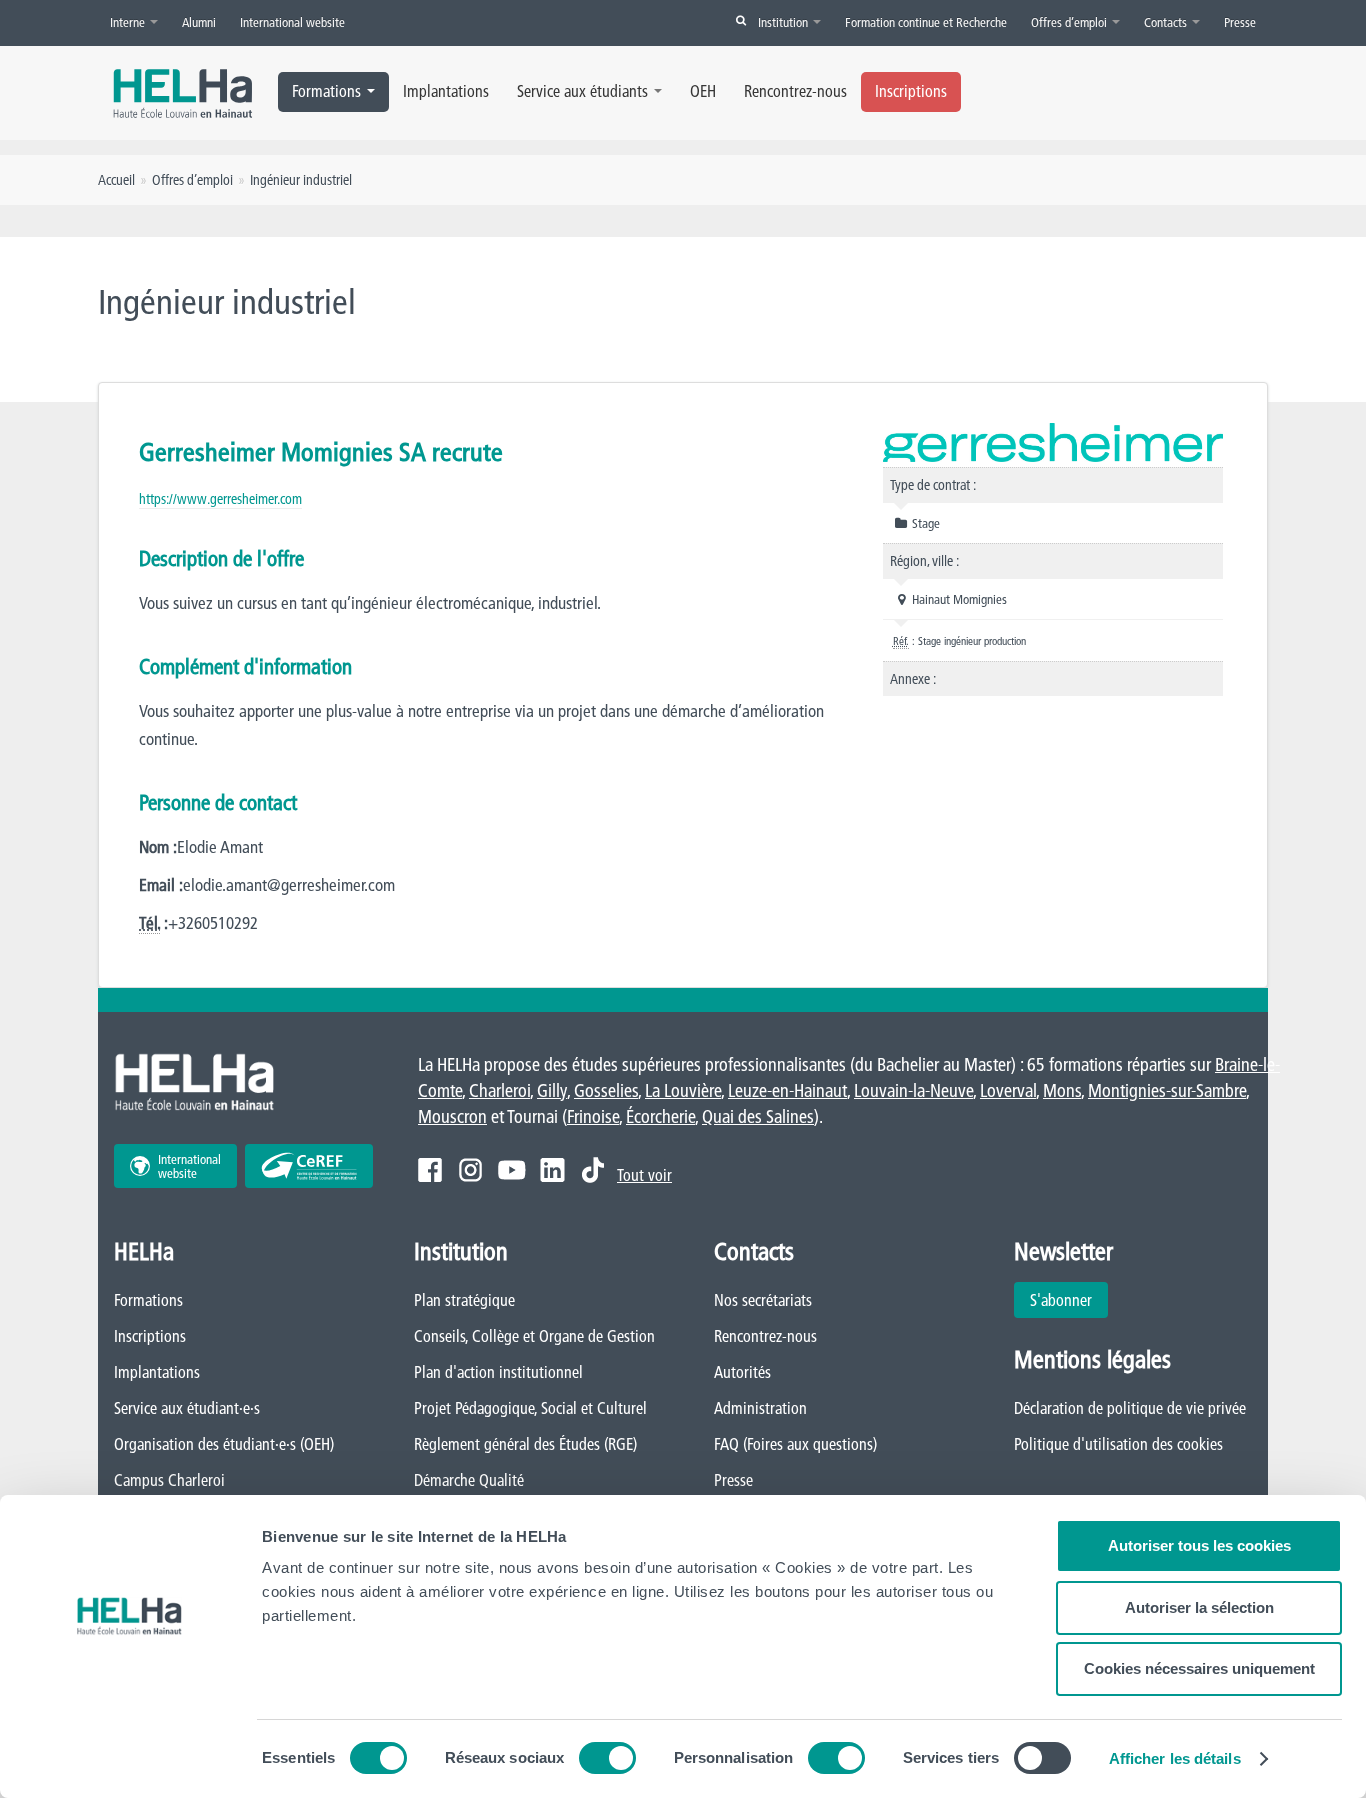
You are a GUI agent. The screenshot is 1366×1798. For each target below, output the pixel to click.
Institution (784, 22)
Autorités (742, 1372)
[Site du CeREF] (309, 1166)
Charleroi (499, 1090)
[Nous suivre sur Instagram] (470, 1170)
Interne (129, 22)
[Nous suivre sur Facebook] (430, 1170)
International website (292, 22)
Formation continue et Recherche (926, 22)
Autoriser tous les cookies (1199, 1545)
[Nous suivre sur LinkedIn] (552, 1170)
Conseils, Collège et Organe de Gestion (534, 1336)
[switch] (607, 1758)
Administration (760, 1408)
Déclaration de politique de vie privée (1130, 1408)
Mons (1062, 1090)
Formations (326, 91)
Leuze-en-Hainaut (787, 1090)
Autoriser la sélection (1199, 1607)
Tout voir (644, 1175)
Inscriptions (911, 91)
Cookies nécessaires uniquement (1199, 1668)
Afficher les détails (1175, 1758)
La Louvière (683, 1090)
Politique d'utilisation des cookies (1118, 1444)
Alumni (199, 22)
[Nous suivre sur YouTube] (511, 1170)
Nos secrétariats (763, 1300)
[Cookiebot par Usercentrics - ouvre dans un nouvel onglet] (129, 1759)
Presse (1240, 22)
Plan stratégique (464, 1300)
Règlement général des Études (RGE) (525, 1444)
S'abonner (1061, 1300)
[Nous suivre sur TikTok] (593, 1170)
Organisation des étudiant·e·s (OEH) (224, 1444)
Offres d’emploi (1070, 22)
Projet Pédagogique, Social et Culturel (530, 1408)
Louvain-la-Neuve (913, 1090)
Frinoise (593, 1116)
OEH (703, 91)
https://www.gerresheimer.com (220, 499)
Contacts (1167, 22)
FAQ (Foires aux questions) (795, 1444)
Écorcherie (660, 1116)
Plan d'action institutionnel (498, 1372)
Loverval (1008, 1090)
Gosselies (606, 1090)
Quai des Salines (758, 1116)
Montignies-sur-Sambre (1167, 1090)
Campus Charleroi (169, 1480)
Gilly (552, 1090)
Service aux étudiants (582, 91)
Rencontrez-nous (795, 91)
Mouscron (452, 1116)
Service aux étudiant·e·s (187, 1408)
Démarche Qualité (469, 1480)
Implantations (446, 91)
